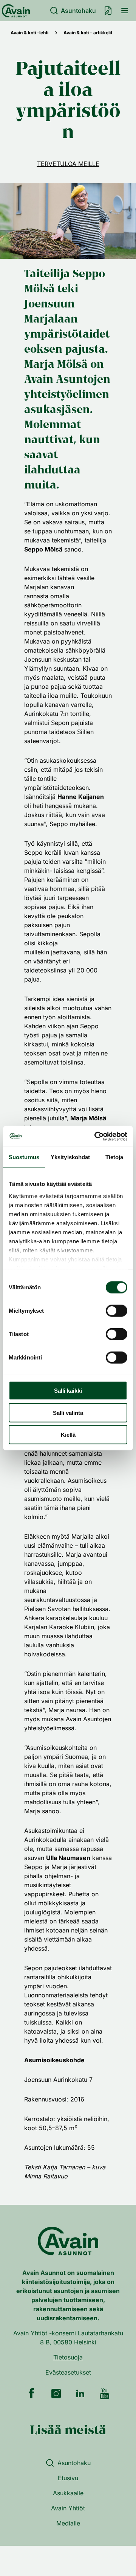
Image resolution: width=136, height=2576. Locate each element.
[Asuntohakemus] (108, 11)
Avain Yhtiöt (68, 2508)
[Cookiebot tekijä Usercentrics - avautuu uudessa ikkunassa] (96, 1136)
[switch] (117, 1311)
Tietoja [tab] (114, 1157)
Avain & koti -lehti (29, 33)
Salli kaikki (68, 1391)
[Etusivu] (15, 11)
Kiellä (68, 1435)
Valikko (125, 11)
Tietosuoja (68, 2357)
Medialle (68, 2523)
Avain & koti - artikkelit (88, 33)
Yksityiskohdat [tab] (70, 1157)
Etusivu (68, 2478)
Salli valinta (68, 1412)
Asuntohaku (78, 11)
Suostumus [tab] (24, 1157)
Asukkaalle (68, 2493)
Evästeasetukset (68, 2372)
